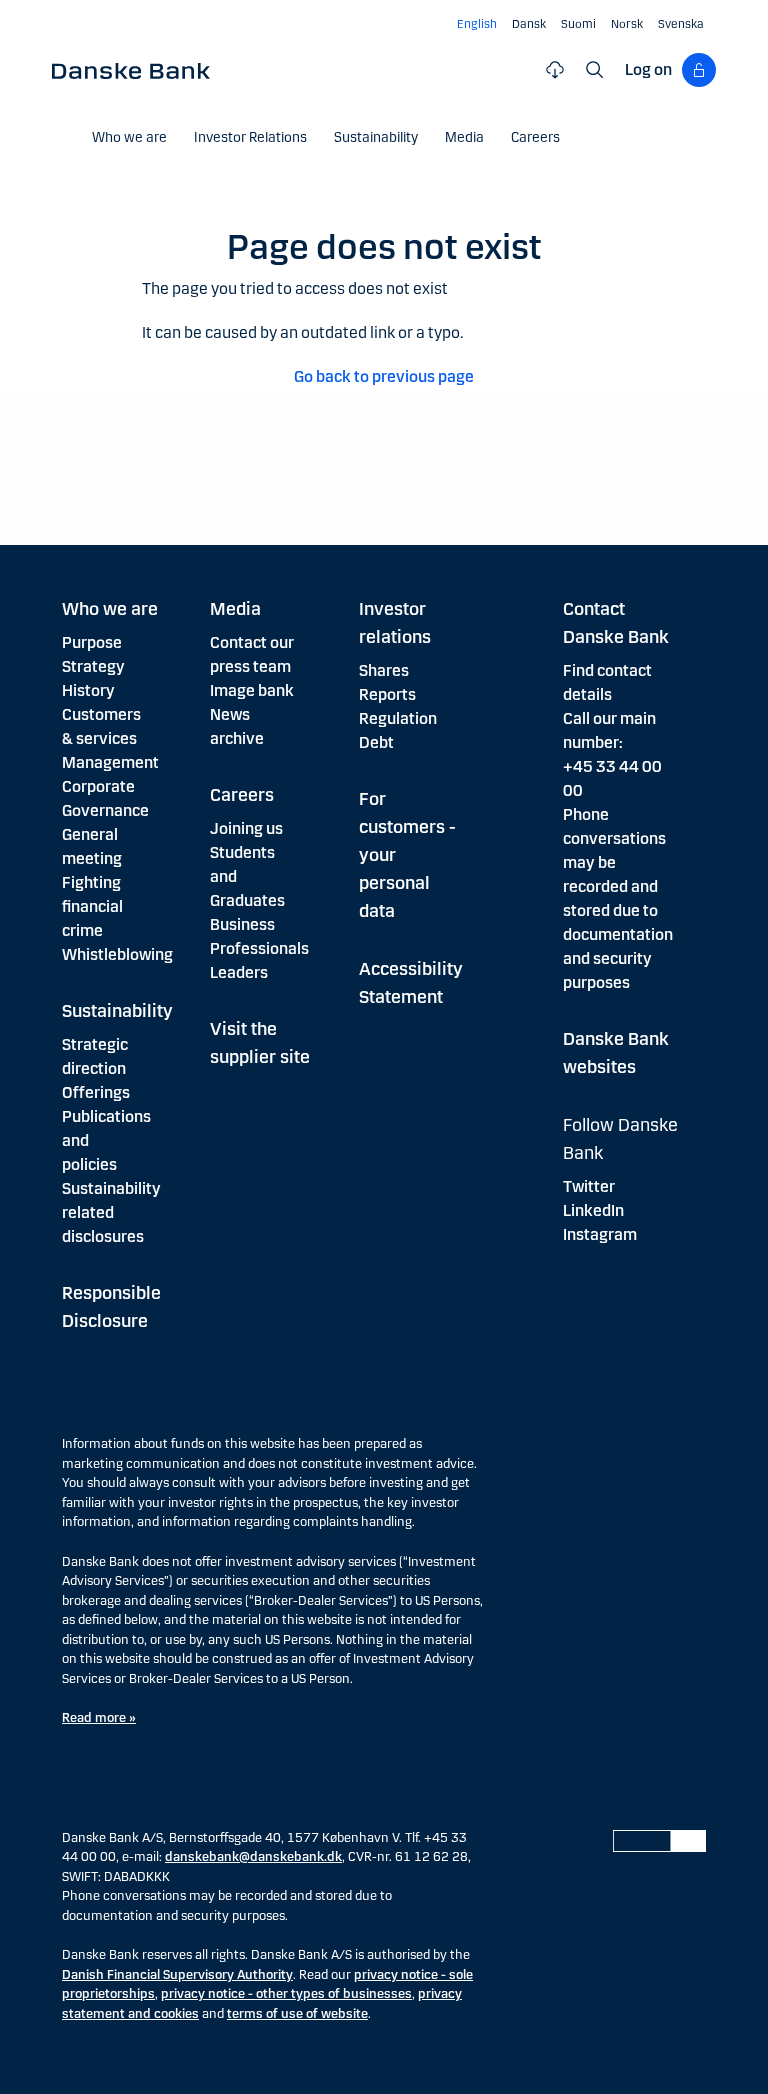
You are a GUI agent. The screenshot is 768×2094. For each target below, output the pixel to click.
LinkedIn (593, 1210)
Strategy (93, 666)
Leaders (239, 972)
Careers (242, 795)
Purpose (92, 642)
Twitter (589, 1186)
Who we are (110, 609)
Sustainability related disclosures (111, 1212)
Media (235, 609)
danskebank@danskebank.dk (253, 1857)
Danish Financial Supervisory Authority (177, 1975)
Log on (648, 69)
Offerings (96, 1092)
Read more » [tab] (99, 1718)
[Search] (595, 70)
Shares (384, 670)
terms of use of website (297, 2014)
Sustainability (117, 1011)
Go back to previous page (384, 376)
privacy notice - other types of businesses (286, 1994)
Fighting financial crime (92, 906)
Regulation (398, 718)
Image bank (252, 690)
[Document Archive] (555, 70)
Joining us (246, 828)
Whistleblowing (117, 954)
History (88, 690)
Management (110, 762)
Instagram (600, 1234)
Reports (387, 694)
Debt (376, 742)
